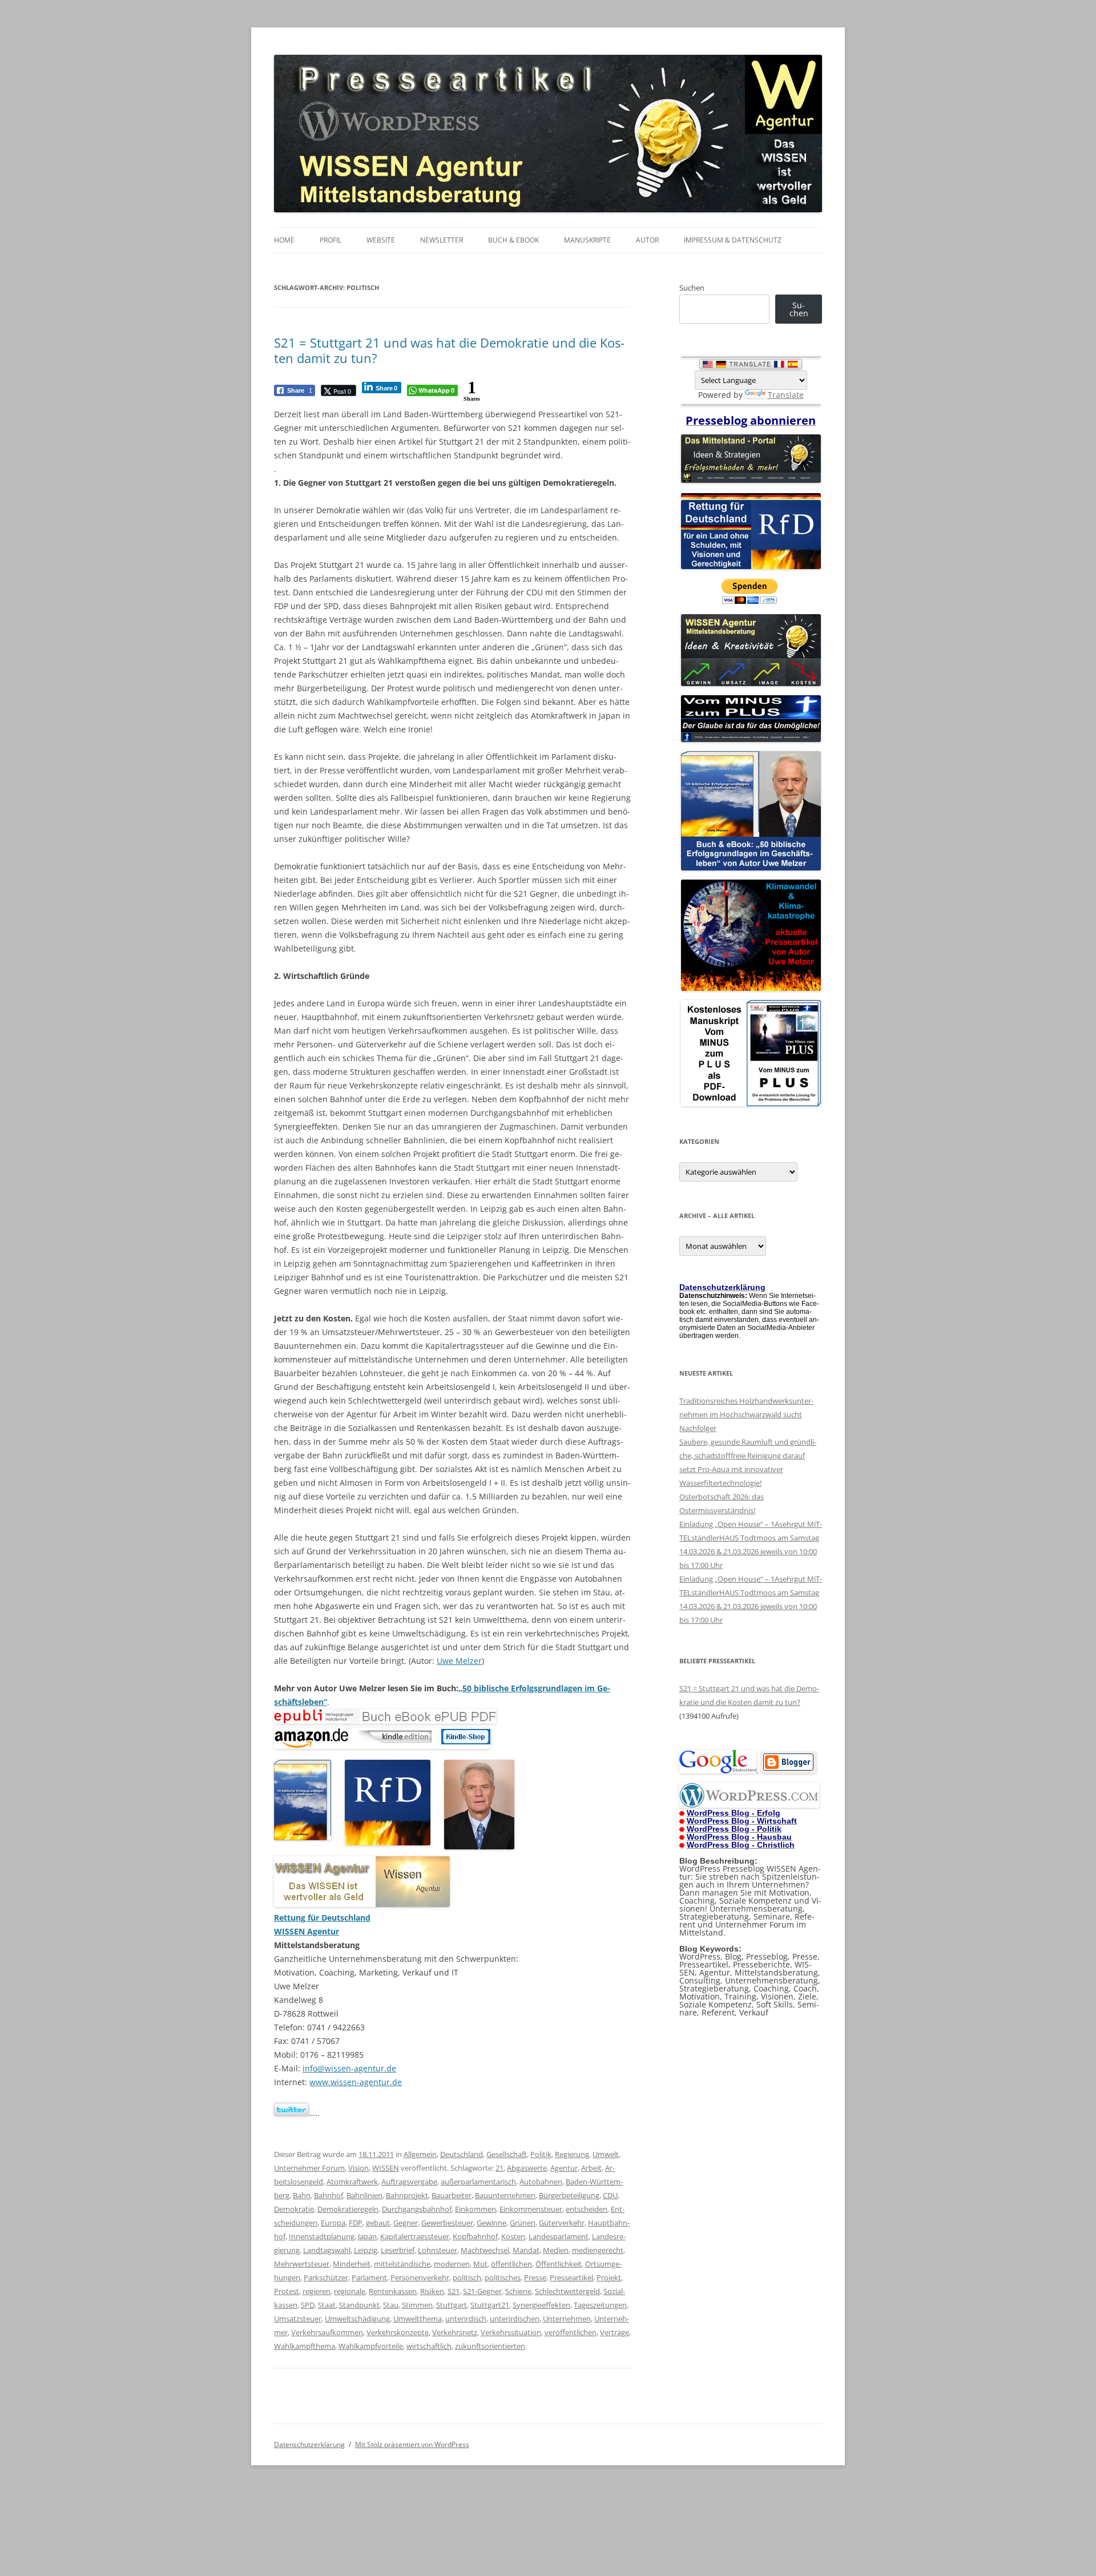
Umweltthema (418, 2319)
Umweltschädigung (357, 2319)
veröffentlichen (571, 2332)
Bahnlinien (364, 2195)
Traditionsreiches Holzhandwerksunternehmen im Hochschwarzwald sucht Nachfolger (746, 1414)
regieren (317, 2291)
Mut (480, 2264)
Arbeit (591, 2168)
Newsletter (442, 240)
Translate (786, 395)
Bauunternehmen (505, 2195)
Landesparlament (559, 2236)
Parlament (369, 2277)
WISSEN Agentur (307, 1931)
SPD (308, 2305)
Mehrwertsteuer (302, 2264)
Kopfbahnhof (475, 2236)
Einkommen (476, 2209)
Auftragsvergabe (409, 2182)
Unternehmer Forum (309, 2168)
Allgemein (420, 2154)
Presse (535, 2277)
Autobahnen (541, 2182)
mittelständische (402, 2264)
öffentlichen (511, 2264)
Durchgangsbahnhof (417, 2209)
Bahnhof (329, 2195)
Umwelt (606, 2154)
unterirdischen (515, 2319)
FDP (356, 2223)
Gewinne (491, 2223)
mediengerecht (598, 2250)
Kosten (513, 2236)
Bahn (302, 2195)
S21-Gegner (482, 2291)
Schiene (518, 2291)
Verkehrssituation (511, 2332)
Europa (333, 2223)
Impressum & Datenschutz (733, 240)
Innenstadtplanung (322, 2236)
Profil (331, 240)
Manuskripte (587, 240)
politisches (503, 2277)
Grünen (523, 2223)
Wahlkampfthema (305, 2346)
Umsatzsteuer (298, 2319)
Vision (358, 2168)
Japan (367, 2236)
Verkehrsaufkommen (327, 2332)
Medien (556, 2250)
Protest (287, 2291)
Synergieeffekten (541, 2305)
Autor (647, 240)
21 (499, 2168)
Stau (391, 2305)
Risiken (432, 2291)
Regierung (572, 2154)
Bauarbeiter (452, 2195)
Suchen (692, 288)
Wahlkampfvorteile (371, 2346)
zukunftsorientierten (490, 2346)
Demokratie (294, 2209)
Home (284, 240)
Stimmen (417, 2305)
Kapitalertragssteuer (415, 2236)
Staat (327, 2305)
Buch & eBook (513, 240)
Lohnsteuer (438, 2250)
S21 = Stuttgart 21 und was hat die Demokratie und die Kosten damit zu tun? (449, 350)
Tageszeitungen (600, 2305)
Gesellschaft (507, 2154)
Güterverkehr (562, 2223)
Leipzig (366, 2250)
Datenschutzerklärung (309, 2444)
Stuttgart (452, 2305)
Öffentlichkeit (559, 2264)
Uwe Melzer (459, 1661)
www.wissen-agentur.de (356, 2082)
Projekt (609, 2277)
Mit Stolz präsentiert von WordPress (412, 2444)
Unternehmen (567, 2319)
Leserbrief (398, 2250)
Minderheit (352, 2264)
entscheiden (587, 2209)
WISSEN (386, 2168)
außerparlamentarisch (478, 2182)
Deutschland (462, 2154)
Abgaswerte (527, 2168)
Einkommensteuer (531, 2209)
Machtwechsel (485, 2250)
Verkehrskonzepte (398, 2332)
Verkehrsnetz (455, 2332)
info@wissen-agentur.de (349, 2068)
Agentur (564, 2168)
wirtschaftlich (429, 2346)
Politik (541, 2154)
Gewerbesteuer (447, 2223)
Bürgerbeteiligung (569, 2195)
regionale (350, 2291)
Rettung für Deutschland (322, 1918)
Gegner (406, 2223)
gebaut (378, 2223)
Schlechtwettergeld (567, 2291)
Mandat (526, 2250)
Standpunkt (359, 2305)
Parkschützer (326, 2277)
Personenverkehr (420, 2277)
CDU (610, 2195)
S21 (454, 2291)
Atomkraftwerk (352, 2182)
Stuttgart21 (490, 2305)
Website (381, 240)
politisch (467, 2277)
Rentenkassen (393, 2291)
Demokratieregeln (348, 2209)
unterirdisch (466, 2319)
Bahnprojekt (407, 2195)
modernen (452, 2264)
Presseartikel (571, 2277)
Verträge (615, 2332)
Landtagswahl (327, 2250)
